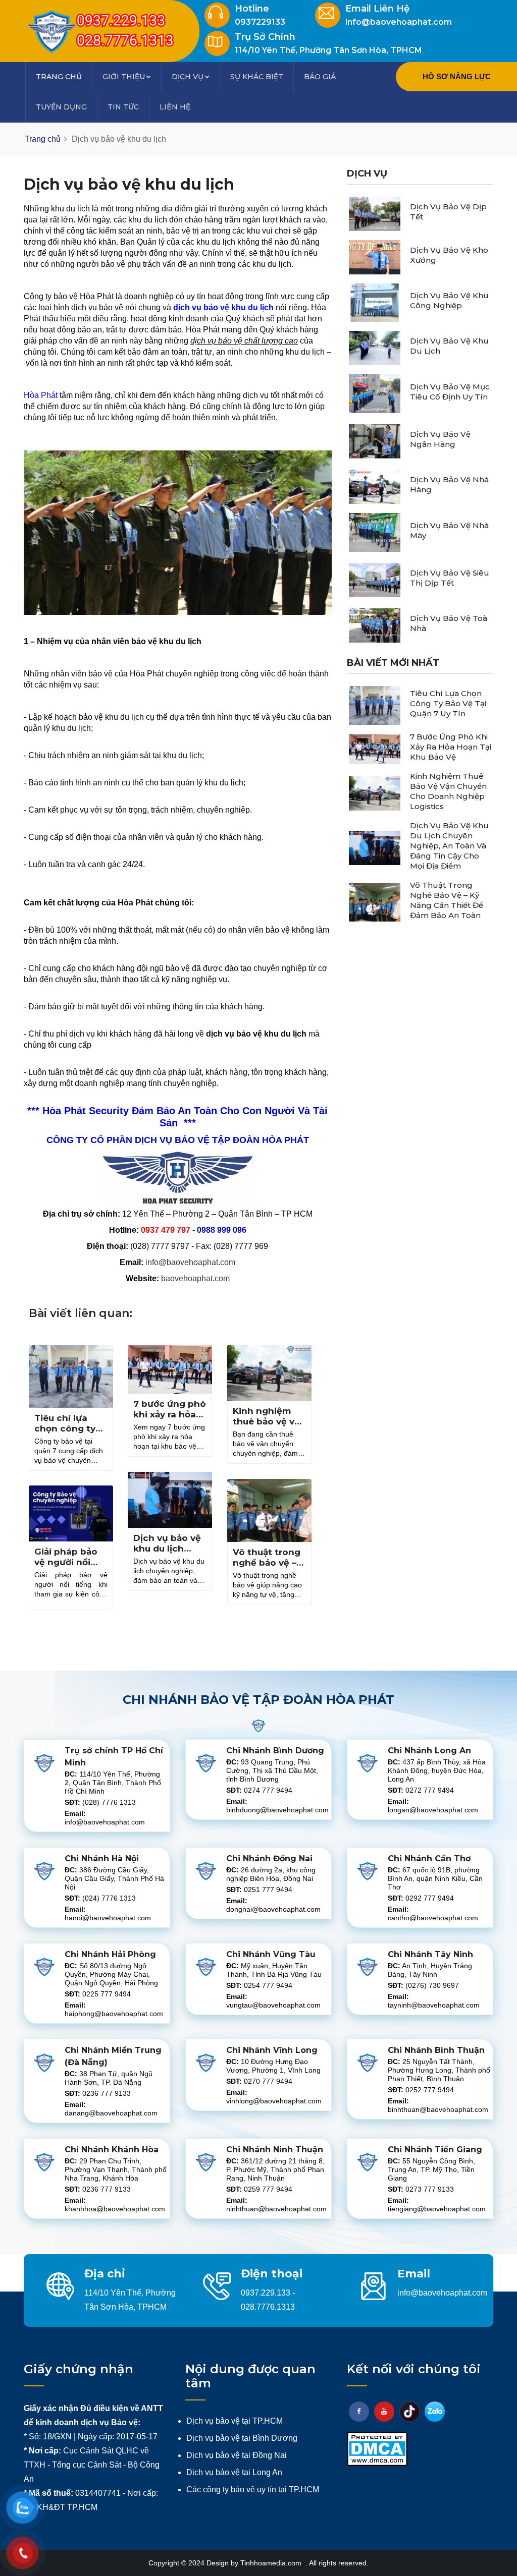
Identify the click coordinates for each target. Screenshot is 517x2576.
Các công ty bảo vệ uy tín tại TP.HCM (253, 2489)
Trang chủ (59, 77)
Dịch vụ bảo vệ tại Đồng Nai (237, 2455)
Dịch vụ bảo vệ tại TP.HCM (235, 2421)
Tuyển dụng (61, 107)
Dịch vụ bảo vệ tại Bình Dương (242, 2438)
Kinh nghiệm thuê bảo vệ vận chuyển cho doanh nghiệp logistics (448, 791)
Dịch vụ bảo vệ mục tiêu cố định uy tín (450, 392)
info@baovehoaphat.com (190, 1262)
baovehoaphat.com (195, 1278)
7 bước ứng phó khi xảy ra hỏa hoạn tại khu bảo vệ (170, 1420)
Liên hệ (175, 107)
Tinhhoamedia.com (272, 2563)
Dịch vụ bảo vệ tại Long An (234, 2472)
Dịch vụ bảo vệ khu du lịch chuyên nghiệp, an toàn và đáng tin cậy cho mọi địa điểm (449, 846)
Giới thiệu (124, 77)
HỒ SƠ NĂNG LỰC (457, 76)
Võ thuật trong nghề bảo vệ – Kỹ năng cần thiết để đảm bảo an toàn (447, 900)
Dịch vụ (188, 77)
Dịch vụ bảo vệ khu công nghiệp (449, 300)
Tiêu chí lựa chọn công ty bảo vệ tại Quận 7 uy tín (70, 1434)
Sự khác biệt (257, 77)
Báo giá (320, 77)
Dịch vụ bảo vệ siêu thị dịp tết (450, 578)
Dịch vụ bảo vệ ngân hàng (440, 439)
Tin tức (123, 107)
